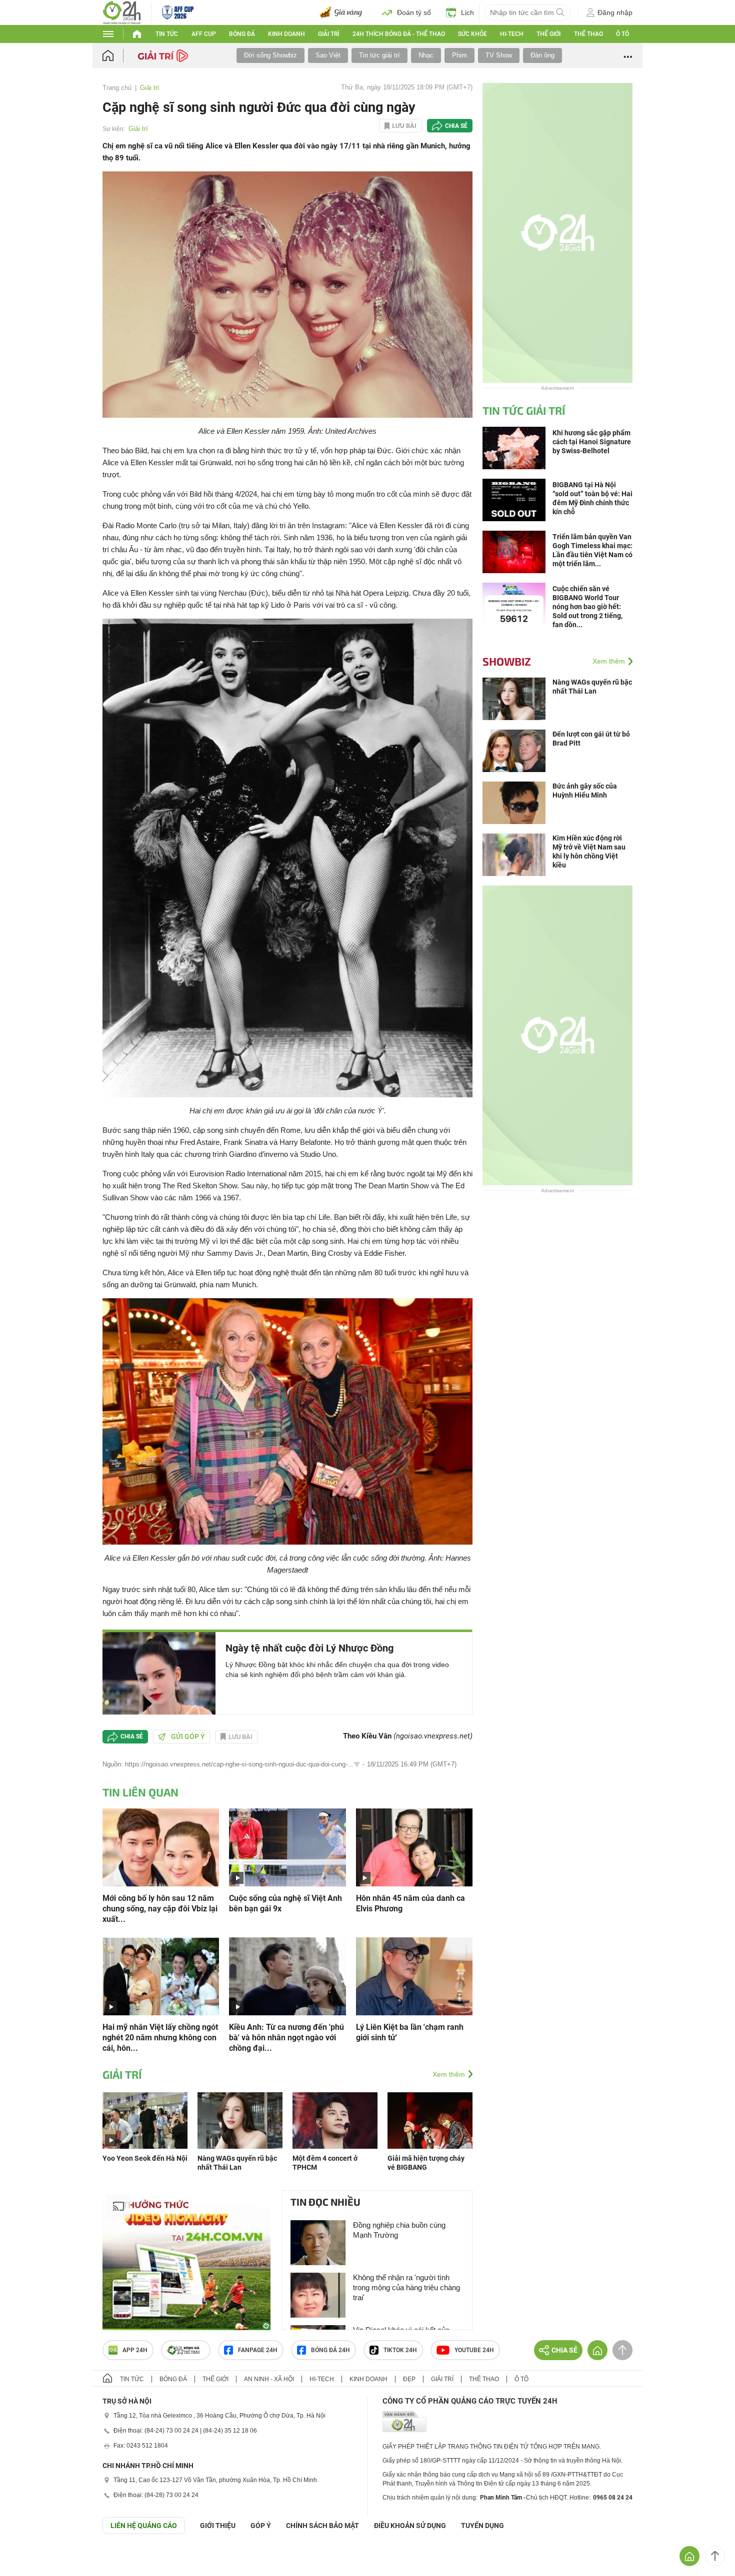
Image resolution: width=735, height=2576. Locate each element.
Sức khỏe (472, 34)
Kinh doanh (286, 34)
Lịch (467, 12)
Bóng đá (242, 34)
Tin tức (167, 34)
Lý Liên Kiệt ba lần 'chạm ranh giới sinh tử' (410, 2032)
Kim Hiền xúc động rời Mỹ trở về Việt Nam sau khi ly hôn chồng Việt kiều (589, 852)
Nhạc (426, 55)
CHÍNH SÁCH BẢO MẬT (322, 2526)
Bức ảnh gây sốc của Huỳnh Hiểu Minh (585, 791)
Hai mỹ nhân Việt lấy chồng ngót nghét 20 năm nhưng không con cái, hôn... (160, 2038)
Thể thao (588, 34)
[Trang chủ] (118, 56)
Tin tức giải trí (379, 55)
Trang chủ (117, 88)
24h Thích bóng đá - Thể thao (399, 34)
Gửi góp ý (188, 1736)
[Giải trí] (164, 55)
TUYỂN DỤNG (482, 2526)
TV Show (499, 55)
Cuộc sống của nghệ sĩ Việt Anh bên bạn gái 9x (285, 1903)
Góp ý (261, 2526)
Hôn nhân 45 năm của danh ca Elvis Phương (410, 1903)
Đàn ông (542, 55)
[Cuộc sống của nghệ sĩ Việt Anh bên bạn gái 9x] (287, 1847)
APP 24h (135, 2350)
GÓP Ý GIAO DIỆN (29, 2559)
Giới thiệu (218, 2526)
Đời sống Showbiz (270, 55)
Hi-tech (512, 34)
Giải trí (328, 34)
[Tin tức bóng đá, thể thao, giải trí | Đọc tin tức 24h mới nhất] (122, 12)
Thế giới (548, 34)
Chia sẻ (456, 126)
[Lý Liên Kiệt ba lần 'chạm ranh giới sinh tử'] (414, 1976)
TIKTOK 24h (400, 2350)
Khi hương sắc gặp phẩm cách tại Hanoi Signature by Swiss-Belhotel (592, 442)
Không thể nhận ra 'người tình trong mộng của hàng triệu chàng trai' (406, 2287)
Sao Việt (328, 55)
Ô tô (622, 34)
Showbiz (507, 661)
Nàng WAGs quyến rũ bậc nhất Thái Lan (592, 687)
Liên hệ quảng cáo (144, 2526)
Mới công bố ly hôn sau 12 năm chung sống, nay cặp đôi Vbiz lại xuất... (160, 1909)
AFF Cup (204, 34)
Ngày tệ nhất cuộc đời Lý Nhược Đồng (309, 1648)
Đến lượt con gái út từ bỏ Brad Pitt (591, 739)
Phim (459, 55)
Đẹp (409, 2379)
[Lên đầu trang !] (715, 2556)
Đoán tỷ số (414, 12)
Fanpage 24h (258, 2350)
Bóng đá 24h (330, 2350)
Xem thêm (449, 2074)
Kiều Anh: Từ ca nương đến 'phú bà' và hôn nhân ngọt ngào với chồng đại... (286, 2038)
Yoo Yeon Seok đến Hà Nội (145, 2158)
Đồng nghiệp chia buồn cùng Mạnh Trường (399, 2230)
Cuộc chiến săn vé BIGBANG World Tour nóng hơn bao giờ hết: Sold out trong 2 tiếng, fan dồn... (587, 607)
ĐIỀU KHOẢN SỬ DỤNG (410, 2526)
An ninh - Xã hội (269, 2379)
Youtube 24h (474, 2350)
